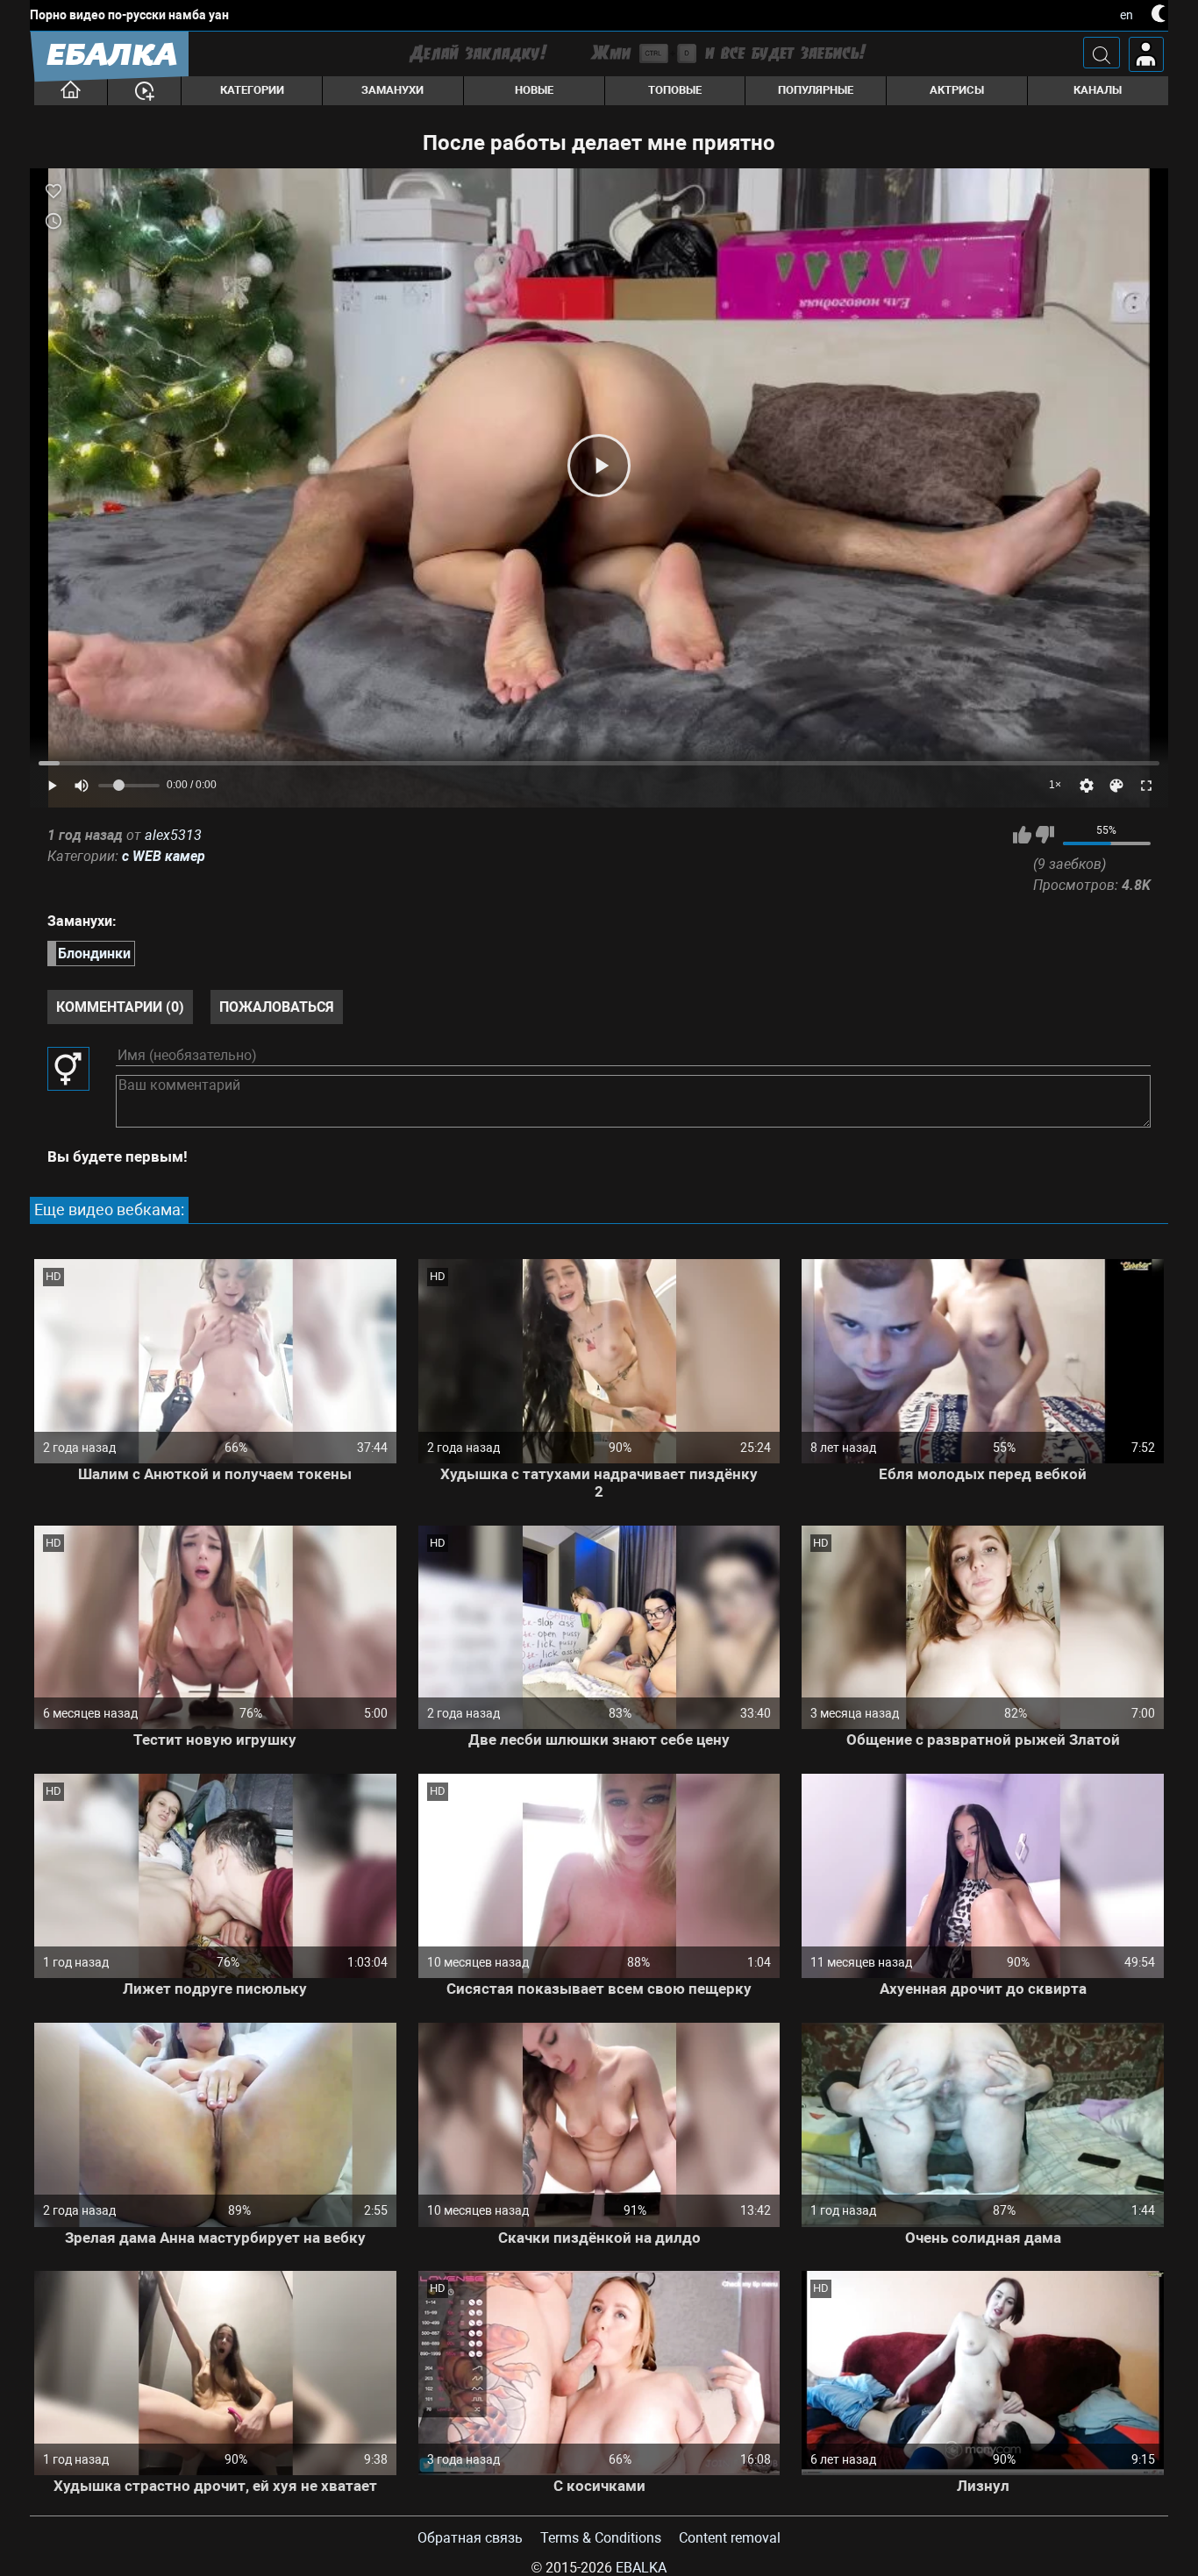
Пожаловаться (277, 1007)
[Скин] (1116, 786)
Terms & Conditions (601, 2538)
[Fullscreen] (1146, 786)
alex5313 (173, 835)
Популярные (816, 90)
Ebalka (641, 2568)
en (1127, 15)
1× (1055, 785)
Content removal (730, 2538)
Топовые (675, 90)
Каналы (1098, 90)
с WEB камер (164, 856)
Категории (252, 90)
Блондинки (94, 954)
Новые (534, 90)
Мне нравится (1022, 835)
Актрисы (957, 90)
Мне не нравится (1045, 835)
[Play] (599, 466)
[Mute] (82, 786)
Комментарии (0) (120, 1007)
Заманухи (392, 90)
